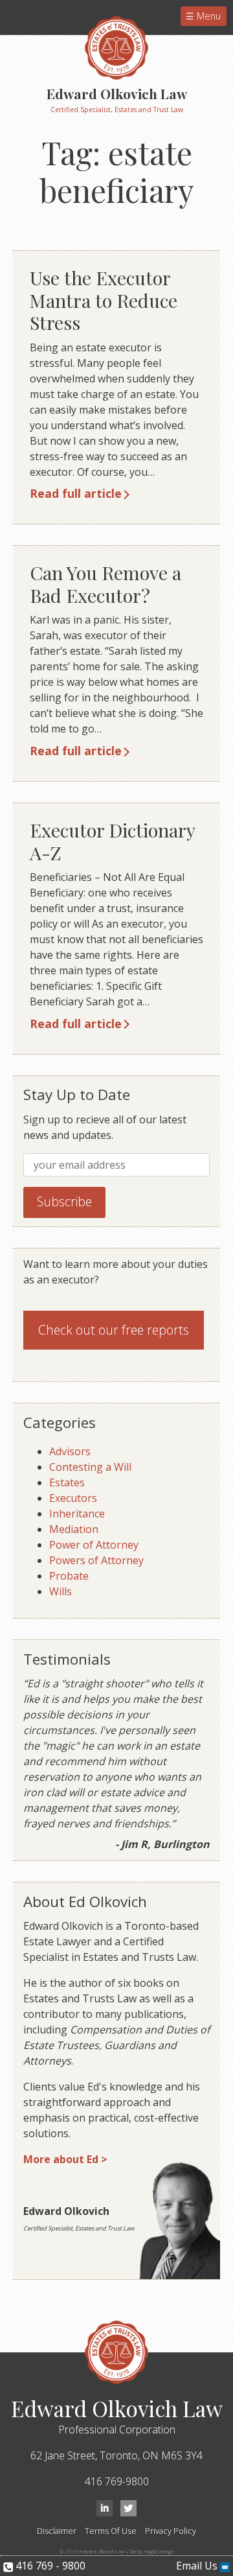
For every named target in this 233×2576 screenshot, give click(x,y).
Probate (69, 1576)
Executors (73, 1498)
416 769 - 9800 (49, 2566)
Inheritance (77, 1514)
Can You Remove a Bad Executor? (105, 584)
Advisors (70, 1451)
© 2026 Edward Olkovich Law (92, 2551)
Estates (67, 1482)
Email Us (198, 2566)
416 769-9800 (117, 2481)
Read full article (76, 493)
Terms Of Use (111, 2531)
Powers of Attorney (96, 1560)
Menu (207, 16)
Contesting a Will (90, 1467)
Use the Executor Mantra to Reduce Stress (104, 300)
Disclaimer (57, 2531)
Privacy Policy (171, 2531)
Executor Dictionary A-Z (112, 841)
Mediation (74, 1529)
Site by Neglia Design (152, 2551)
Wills (61, 1591)
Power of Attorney (94, 1545)
